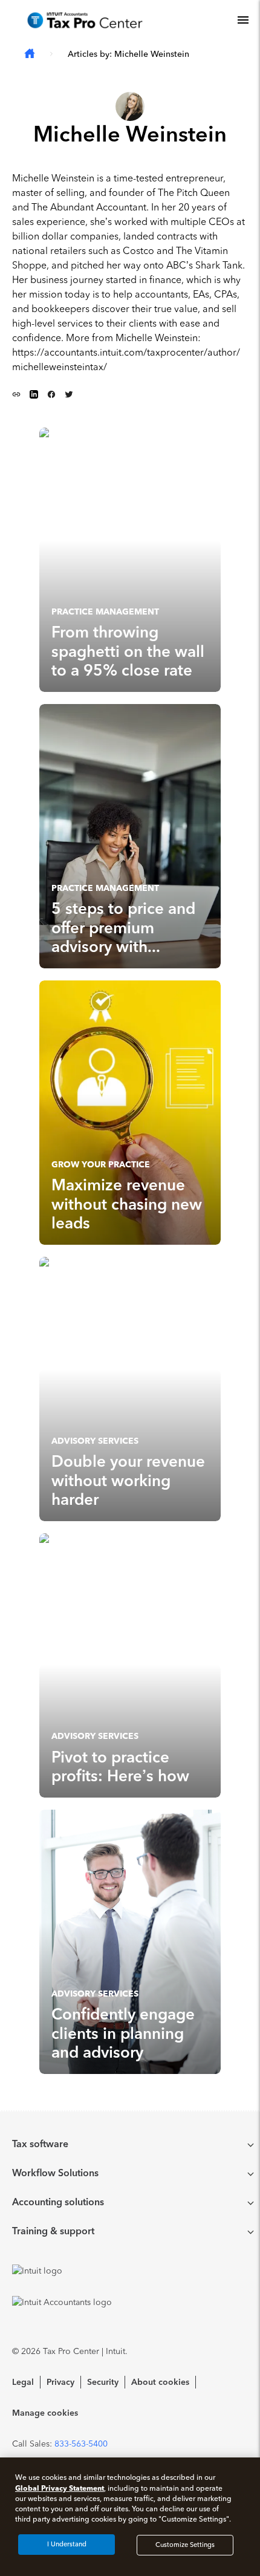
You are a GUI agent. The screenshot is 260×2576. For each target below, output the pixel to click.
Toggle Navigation (243, 20)
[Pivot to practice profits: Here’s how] (130, 1665)
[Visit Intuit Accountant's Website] (130, 2302)
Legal (23, 2382)
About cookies (160, 2382)
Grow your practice (101, 1165)
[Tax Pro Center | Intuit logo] (85, 20)
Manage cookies (45, 2413)
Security (103, 2382)
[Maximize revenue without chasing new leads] (130, 1113)
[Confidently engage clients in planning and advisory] (130, 1942)
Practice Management (105, 612)
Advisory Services (95, 1441)
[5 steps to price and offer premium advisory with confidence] (130, 836)
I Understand (67, 2544)
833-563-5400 (81, 2444)
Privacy (60, 2382)
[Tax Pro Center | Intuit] (30, 54)
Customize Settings (185, 2545)
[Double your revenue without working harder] (130, 1389)
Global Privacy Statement (60, 2488)
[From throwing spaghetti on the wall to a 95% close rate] (130, 560)
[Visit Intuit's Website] (130, 2271)
